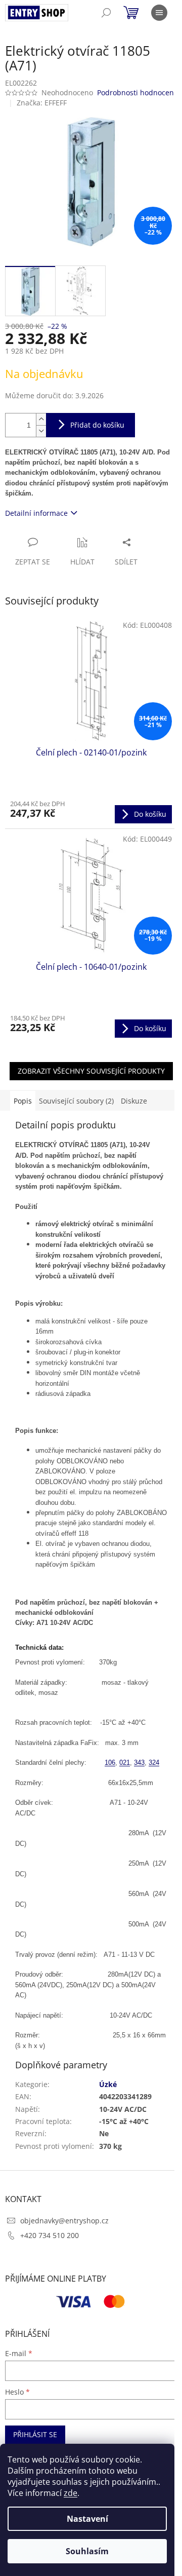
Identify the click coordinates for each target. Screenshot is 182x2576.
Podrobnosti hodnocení (136, 92)
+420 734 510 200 (50, 2235)
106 (110, 1763)
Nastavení (87, 2519)
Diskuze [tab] (134, 1101)
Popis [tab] (23, 1101)
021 (125, 1763)
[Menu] (159, 13)
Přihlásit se (35, 2434)
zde (71, 2493)
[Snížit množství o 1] (41, 431)
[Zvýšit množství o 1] (41, 419)
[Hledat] (106, 13)
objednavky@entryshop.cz (64, 2221)
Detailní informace (36, 513)
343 (139, 1763)
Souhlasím (87, 2551)
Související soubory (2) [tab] (76, 1101)
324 (154, 1763)
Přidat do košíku (97, 425)
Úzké (108, 2084)
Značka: (42, 103)
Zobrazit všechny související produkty (91, 1071)
